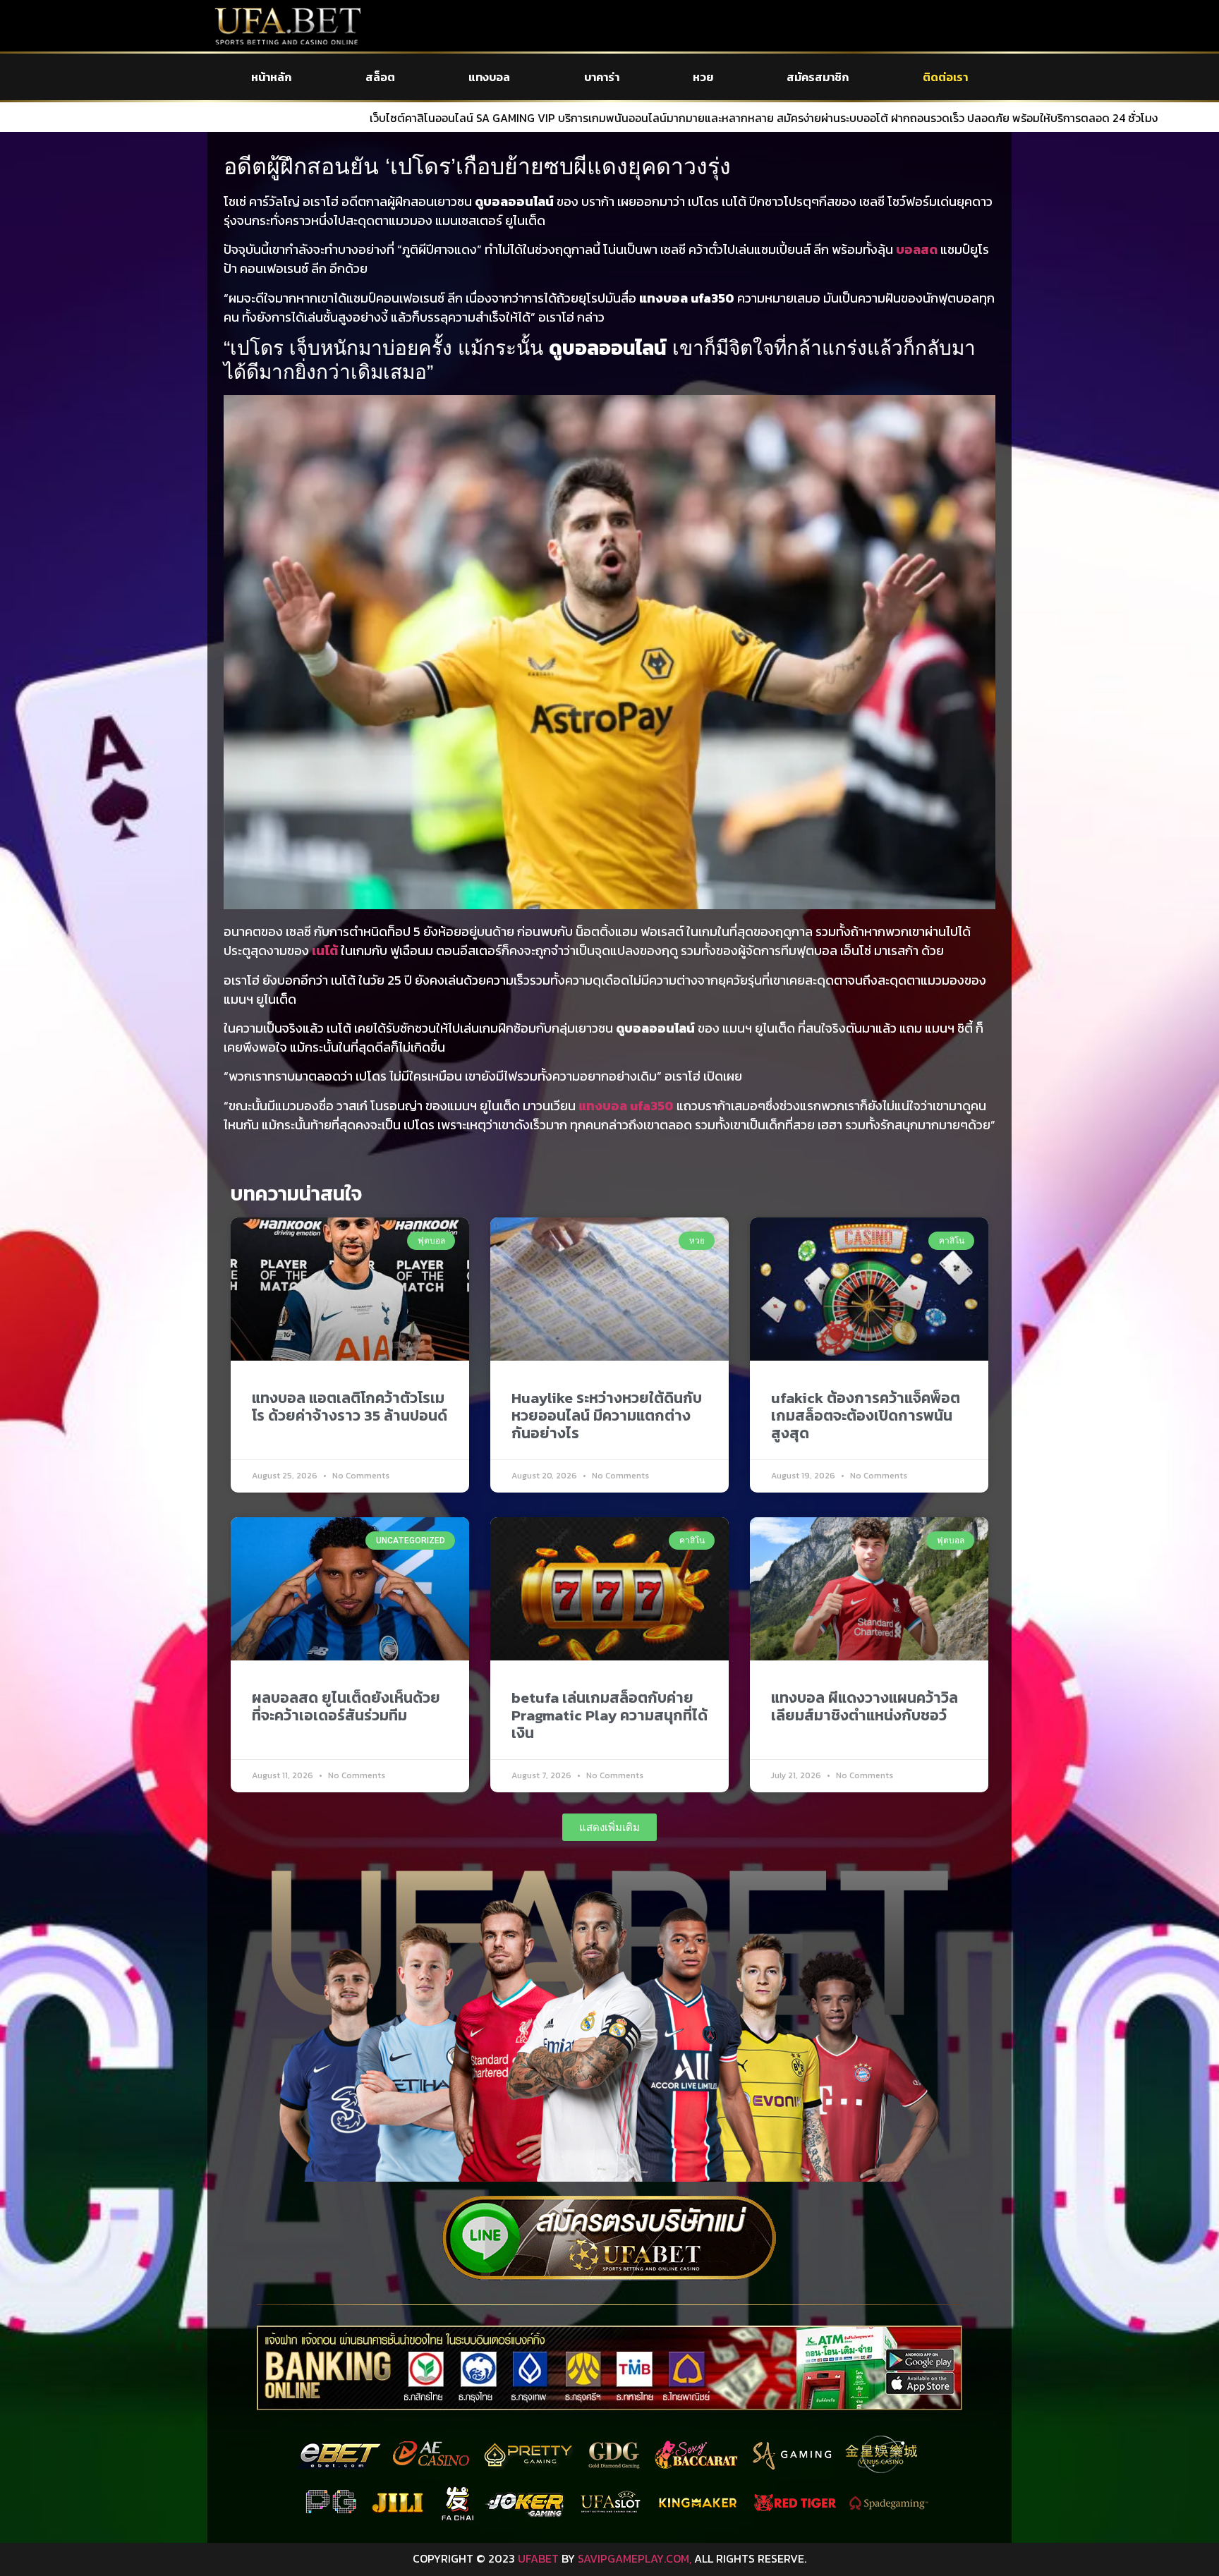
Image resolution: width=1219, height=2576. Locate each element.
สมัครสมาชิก (818, 77)
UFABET (538, 2558)
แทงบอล (489, 77)
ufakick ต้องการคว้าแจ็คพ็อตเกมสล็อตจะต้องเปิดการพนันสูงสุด (866, 1415)
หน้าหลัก (271, 77)
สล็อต (380, 77)
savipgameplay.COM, (635, 2558)
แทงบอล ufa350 (626, 1106)
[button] (609, 1827)
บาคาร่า (602, 77)
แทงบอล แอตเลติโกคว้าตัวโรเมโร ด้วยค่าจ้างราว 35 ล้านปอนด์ (350, 1407)
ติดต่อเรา (945, 77)
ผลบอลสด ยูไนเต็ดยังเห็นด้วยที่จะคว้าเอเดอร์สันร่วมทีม (346, 1706)
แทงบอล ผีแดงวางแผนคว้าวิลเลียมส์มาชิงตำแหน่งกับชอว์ (865, 1706)
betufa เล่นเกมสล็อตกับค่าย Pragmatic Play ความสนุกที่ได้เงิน (609, 1715)
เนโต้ (325, 950)
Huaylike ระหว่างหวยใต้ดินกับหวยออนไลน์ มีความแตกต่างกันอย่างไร (607, 1415)
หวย (703, 77)
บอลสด (917, 249)
